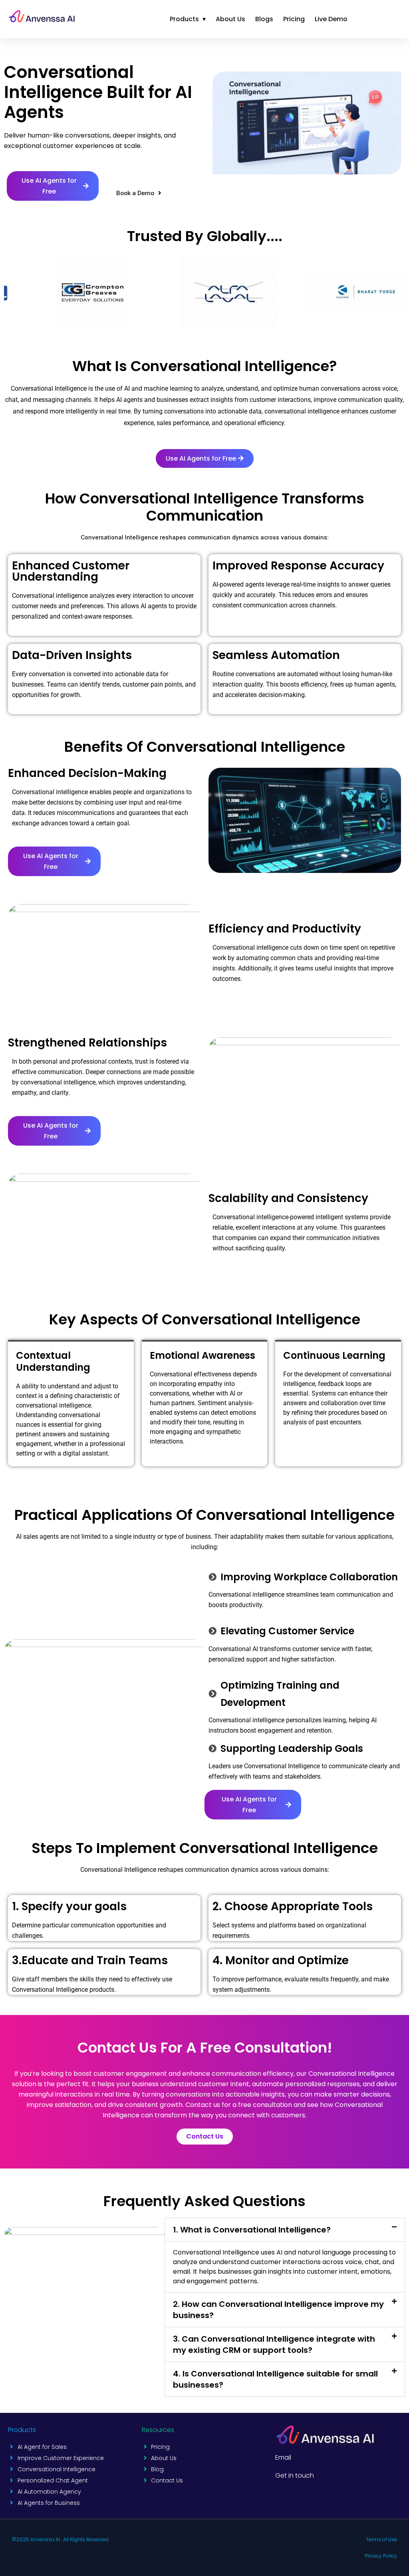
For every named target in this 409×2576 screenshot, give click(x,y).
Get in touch (295, 2475)
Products (188, 19)
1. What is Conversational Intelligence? (252, 2230)
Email (283, 2457)
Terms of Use (381, 2539)
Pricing (294, 19)
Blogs (264, 19)
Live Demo (331, 19)
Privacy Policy (381, 2556)
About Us (230, 19)
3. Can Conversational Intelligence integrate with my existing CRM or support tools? (274, 2344)
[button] (53, 186)
